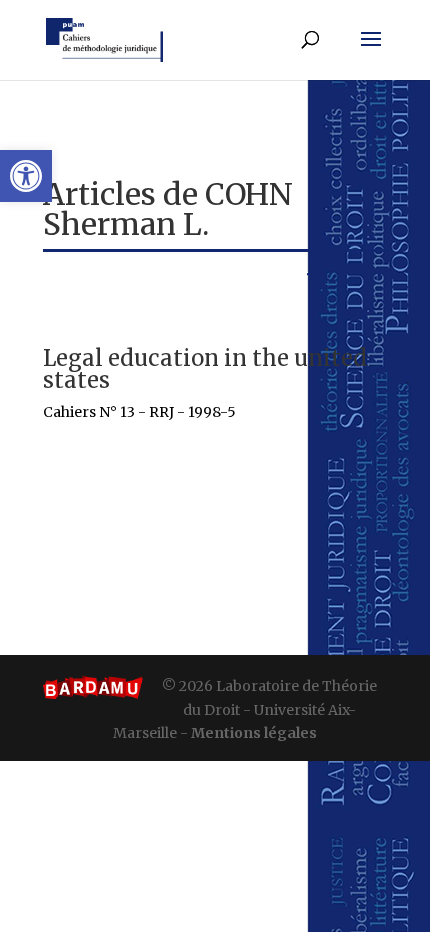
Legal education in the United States (205, 369)
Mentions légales (254, 733)
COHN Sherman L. (168, 209)
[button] (26, 176)
